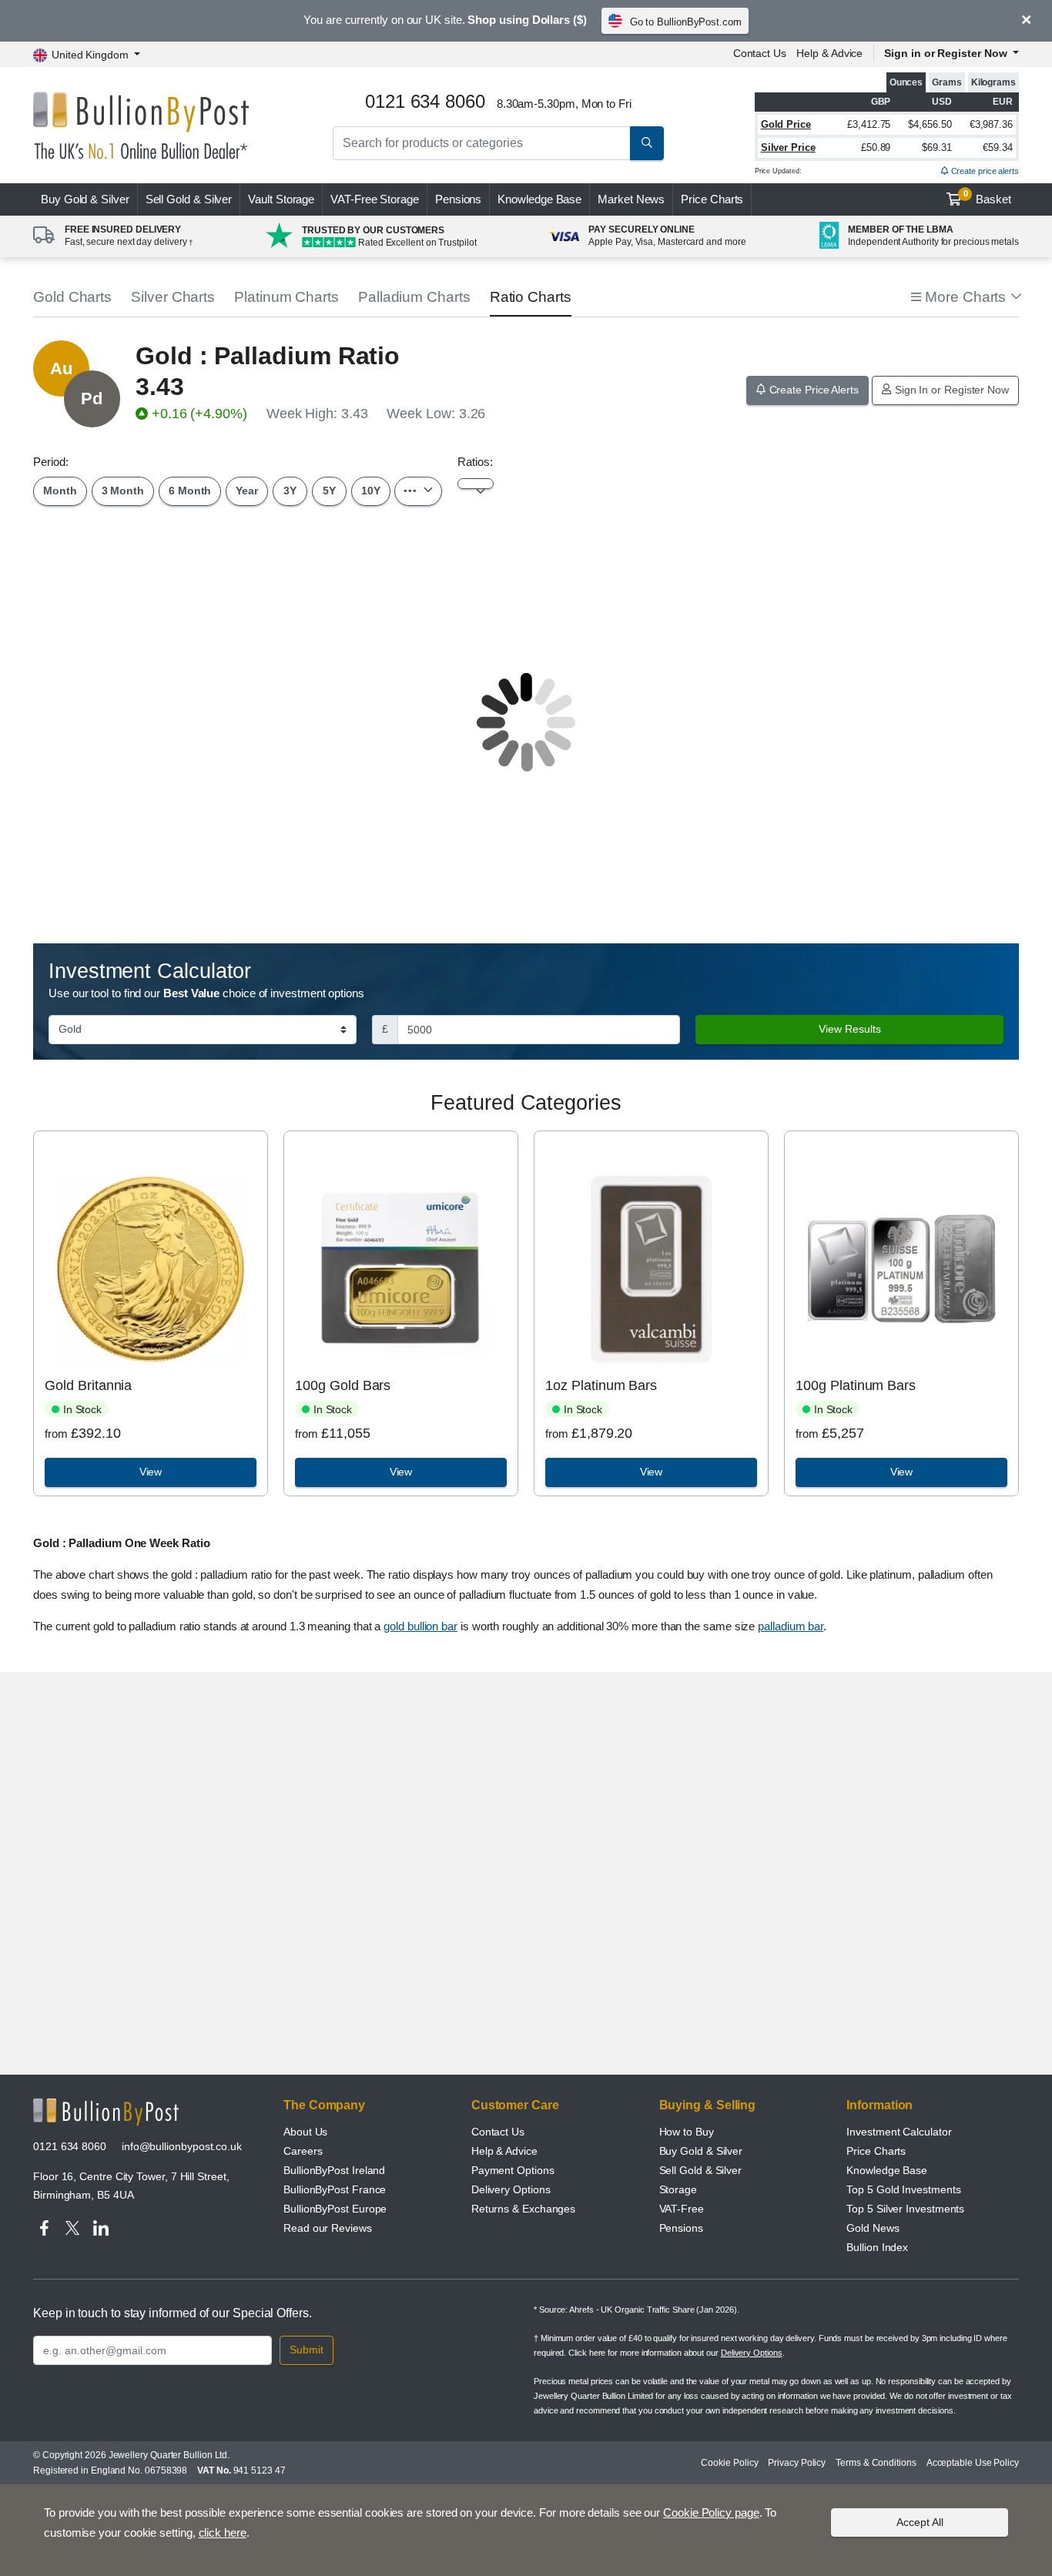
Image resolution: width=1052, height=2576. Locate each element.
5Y (329, 491)
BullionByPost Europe (335, 2209)
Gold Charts (72, 297)
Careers (303, 2151)
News (631, 199)
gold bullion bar (420, 1626)
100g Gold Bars (343, 1385)
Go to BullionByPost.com (686, 22)
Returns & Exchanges (523, 2209)
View (151, 1472)
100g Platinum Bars (856, 1385)
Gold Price (786, 124)
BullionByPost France (335, 2189)
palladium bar (791, 1626)
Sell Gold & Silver (701, 2170)
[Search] (647, 143)
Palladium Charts (414, 297)
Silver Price (788, 147)
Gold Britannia (88, 1385)
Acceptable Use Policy (973, 2463)
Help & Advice (829, 53)
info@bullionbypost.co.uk (182, 2146)
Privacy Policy (797, 2463)
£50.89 (876, 147)
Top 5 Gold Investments (903, 2189)
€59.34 (998, 147)
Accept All (920, 2522)
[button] (965, 298)
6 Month (190, 491)
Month (60, 491)
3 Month (123, 491)
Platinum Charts (286, 297)
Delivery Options (511, 2189)
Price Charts (712, 199)
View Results (850, 1029)
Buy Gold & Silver (701, 2151)
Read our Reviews (328, 2228)
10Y (371, 491)
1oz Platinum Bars (601, 1385)
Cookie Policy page (711, 2512)
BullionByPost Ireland (334, 2170)
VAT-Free (375, 199)
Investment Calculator (899, 2132)
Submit (307, 2350)
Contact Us (760, 53)
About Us (305, 2132)
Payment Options (513, 2170)
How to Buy (687, 2132)
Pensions (458, 199)
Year (247, 491)
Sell (189, 199)
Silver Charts (173, 297)
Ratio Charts (531, 297)
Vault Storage (281, 199)
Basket (988, 197)
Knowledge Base (539, 199)
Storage (678, 2189)
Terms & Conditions (876, 2463)
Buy (85, 199)
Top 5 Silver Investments (905, 2209)
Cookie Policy (729, 2463)
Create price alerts (984, 171)
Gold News (873, 2228)
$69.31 (937, 147)
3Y (290, 491)
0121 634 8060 (70, 2146)
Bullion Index (877, 2247)
